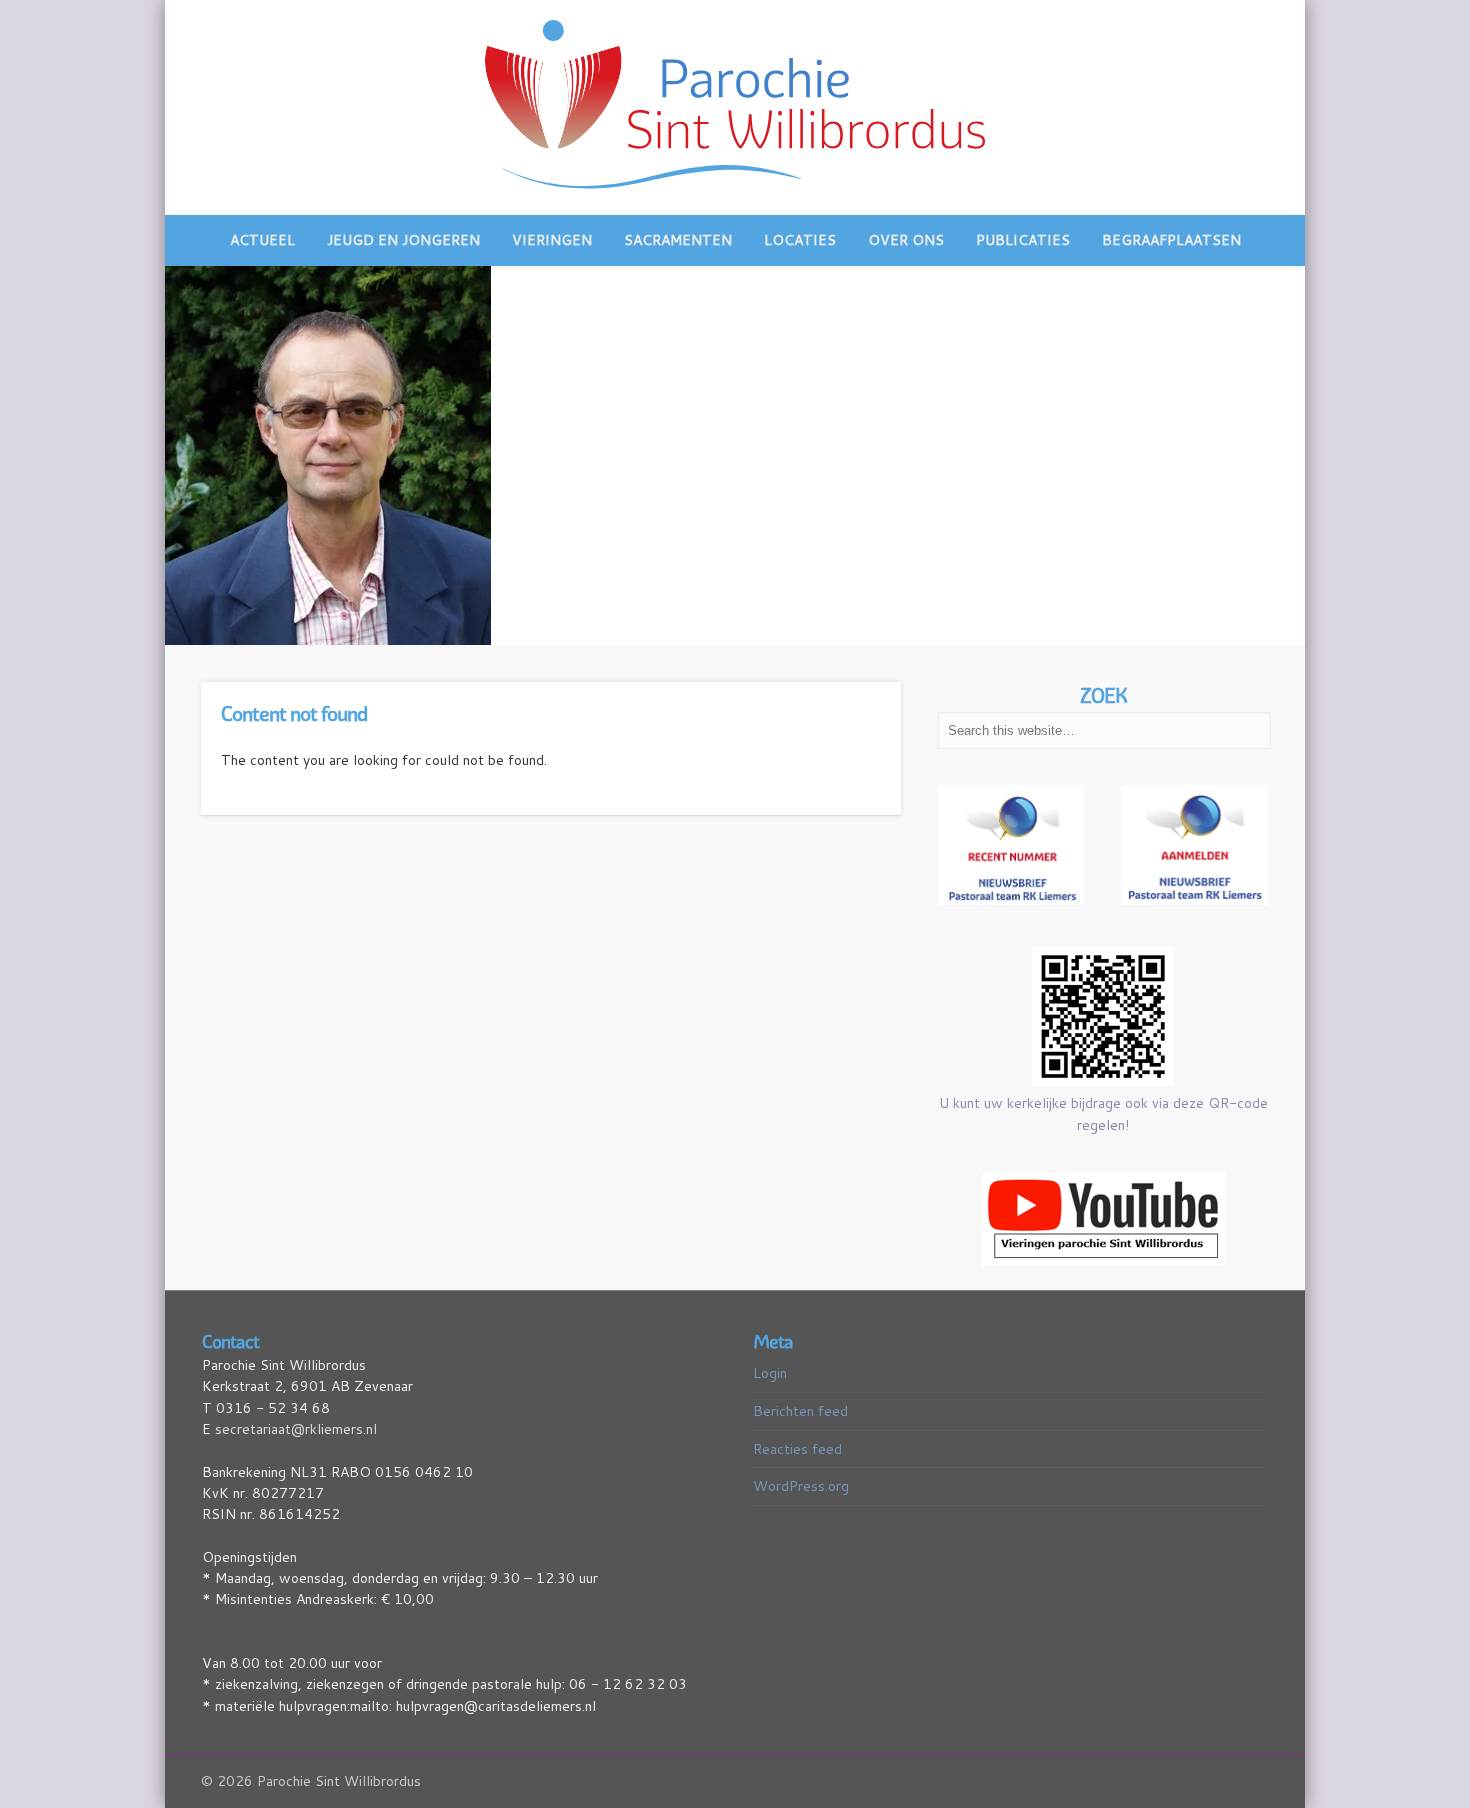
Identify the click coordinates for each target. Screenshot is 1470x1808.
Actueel (262, 240)
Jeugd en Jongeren (403, 240)
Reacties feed (797, 1449)
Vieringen (552, 240)
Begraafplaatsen (1171, 240)
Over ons (906, 240)
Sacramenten (678, 240)
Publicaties (1023, 240)
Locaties (800, 240)
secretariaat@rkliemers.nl (296, 1429)
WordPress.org (801, 1486)
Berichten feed (800, 1411)
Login (770, 1373)
